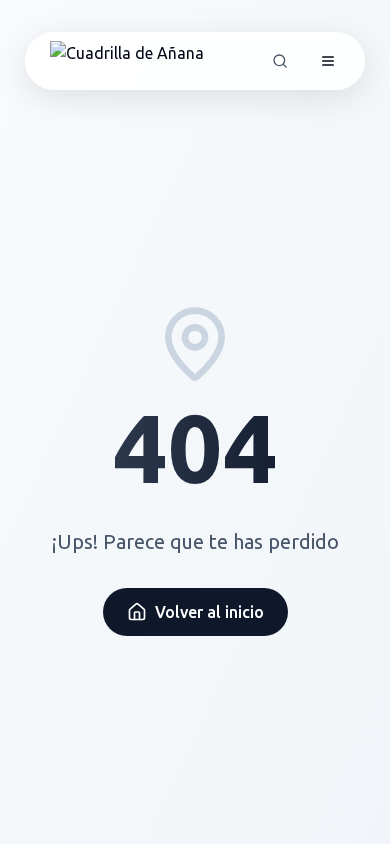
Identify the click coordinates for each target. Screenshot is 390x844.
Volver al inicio (209, 612)
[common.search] (280, 61)
